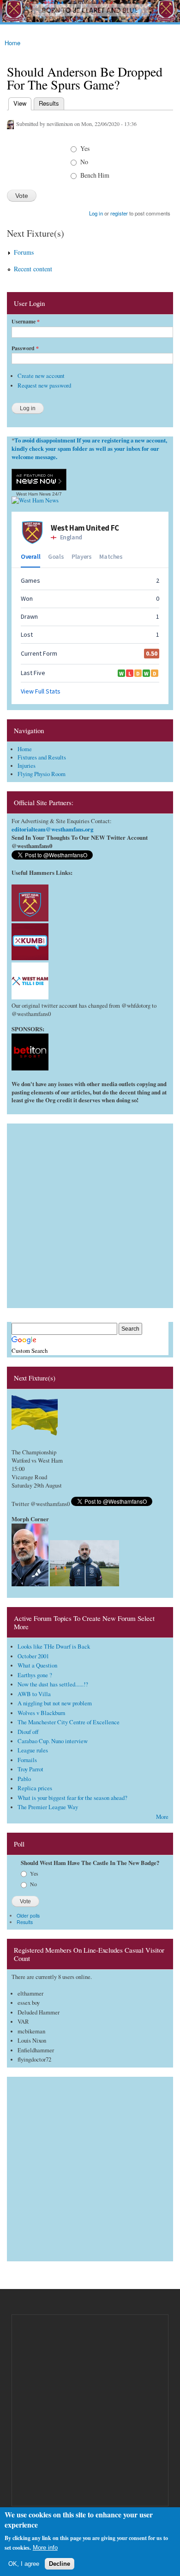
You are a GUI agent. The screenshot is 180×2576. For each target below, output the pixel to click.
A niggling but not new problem (55, 1703)
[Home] (90, 12)
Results (49, 103)
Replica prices (35, 1788)
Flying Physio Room (42, 774)
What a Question (37, 1665)
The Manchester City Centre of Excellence (69, 1722)
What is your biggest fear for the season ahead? (72, 1798)
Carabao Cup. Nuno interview (53, 1741)
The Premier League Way (48, 1807)
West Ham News (33, 494)
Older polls (28, 1916)
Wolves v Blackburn (41, 1713)
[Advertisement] (90, 1213)
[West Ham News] (35, 500)
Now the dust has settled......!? (53, 1684)
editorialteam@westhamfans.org (52, 829)
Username (26, 322)
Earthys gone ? (35, 1675)
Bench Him (95, 175)
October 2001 (33, 1656)
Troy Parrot (30, 1769)
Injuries (27, 766)
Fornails (27, 1760)
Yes (85, 148)
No (84, 162)
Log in (96, 213)
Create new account (41, 376)
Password (25, 348)
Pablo (24, 1779)
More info (45, 2548)
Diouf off (28, 1732)
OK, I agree (24, 2564)
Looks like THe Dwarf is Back (54, 1647)
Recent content (33, 269)
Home (12, 43)
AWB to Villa (34, 1694)
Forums (24, 252)
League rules (33, 1750)
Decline (60, 2564)
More (162, 1817)
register (119, 213)
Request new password (44, 386)
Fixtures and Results (42, 757)
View (19, 103)
